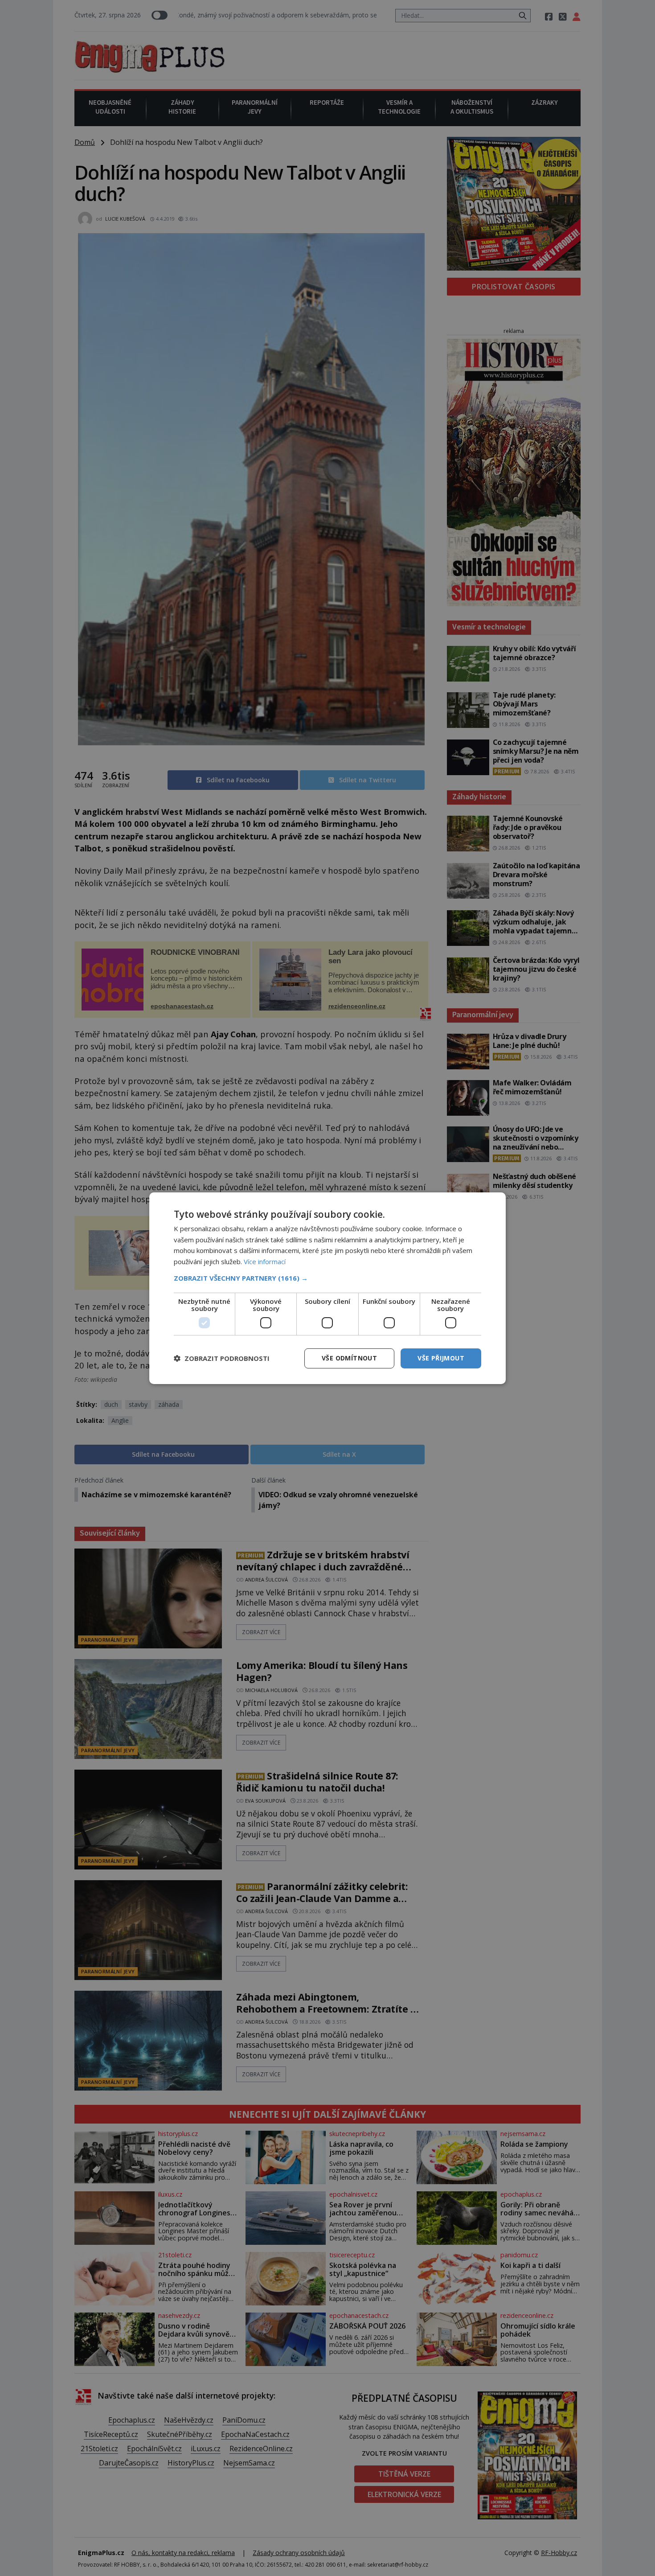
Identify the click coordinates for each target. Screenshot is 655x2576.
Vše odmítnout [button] (349, 1358)
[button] (327, 1278)
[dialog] (327, 1288)
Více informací (265, 1261)
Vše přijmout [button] (441, 1358)
